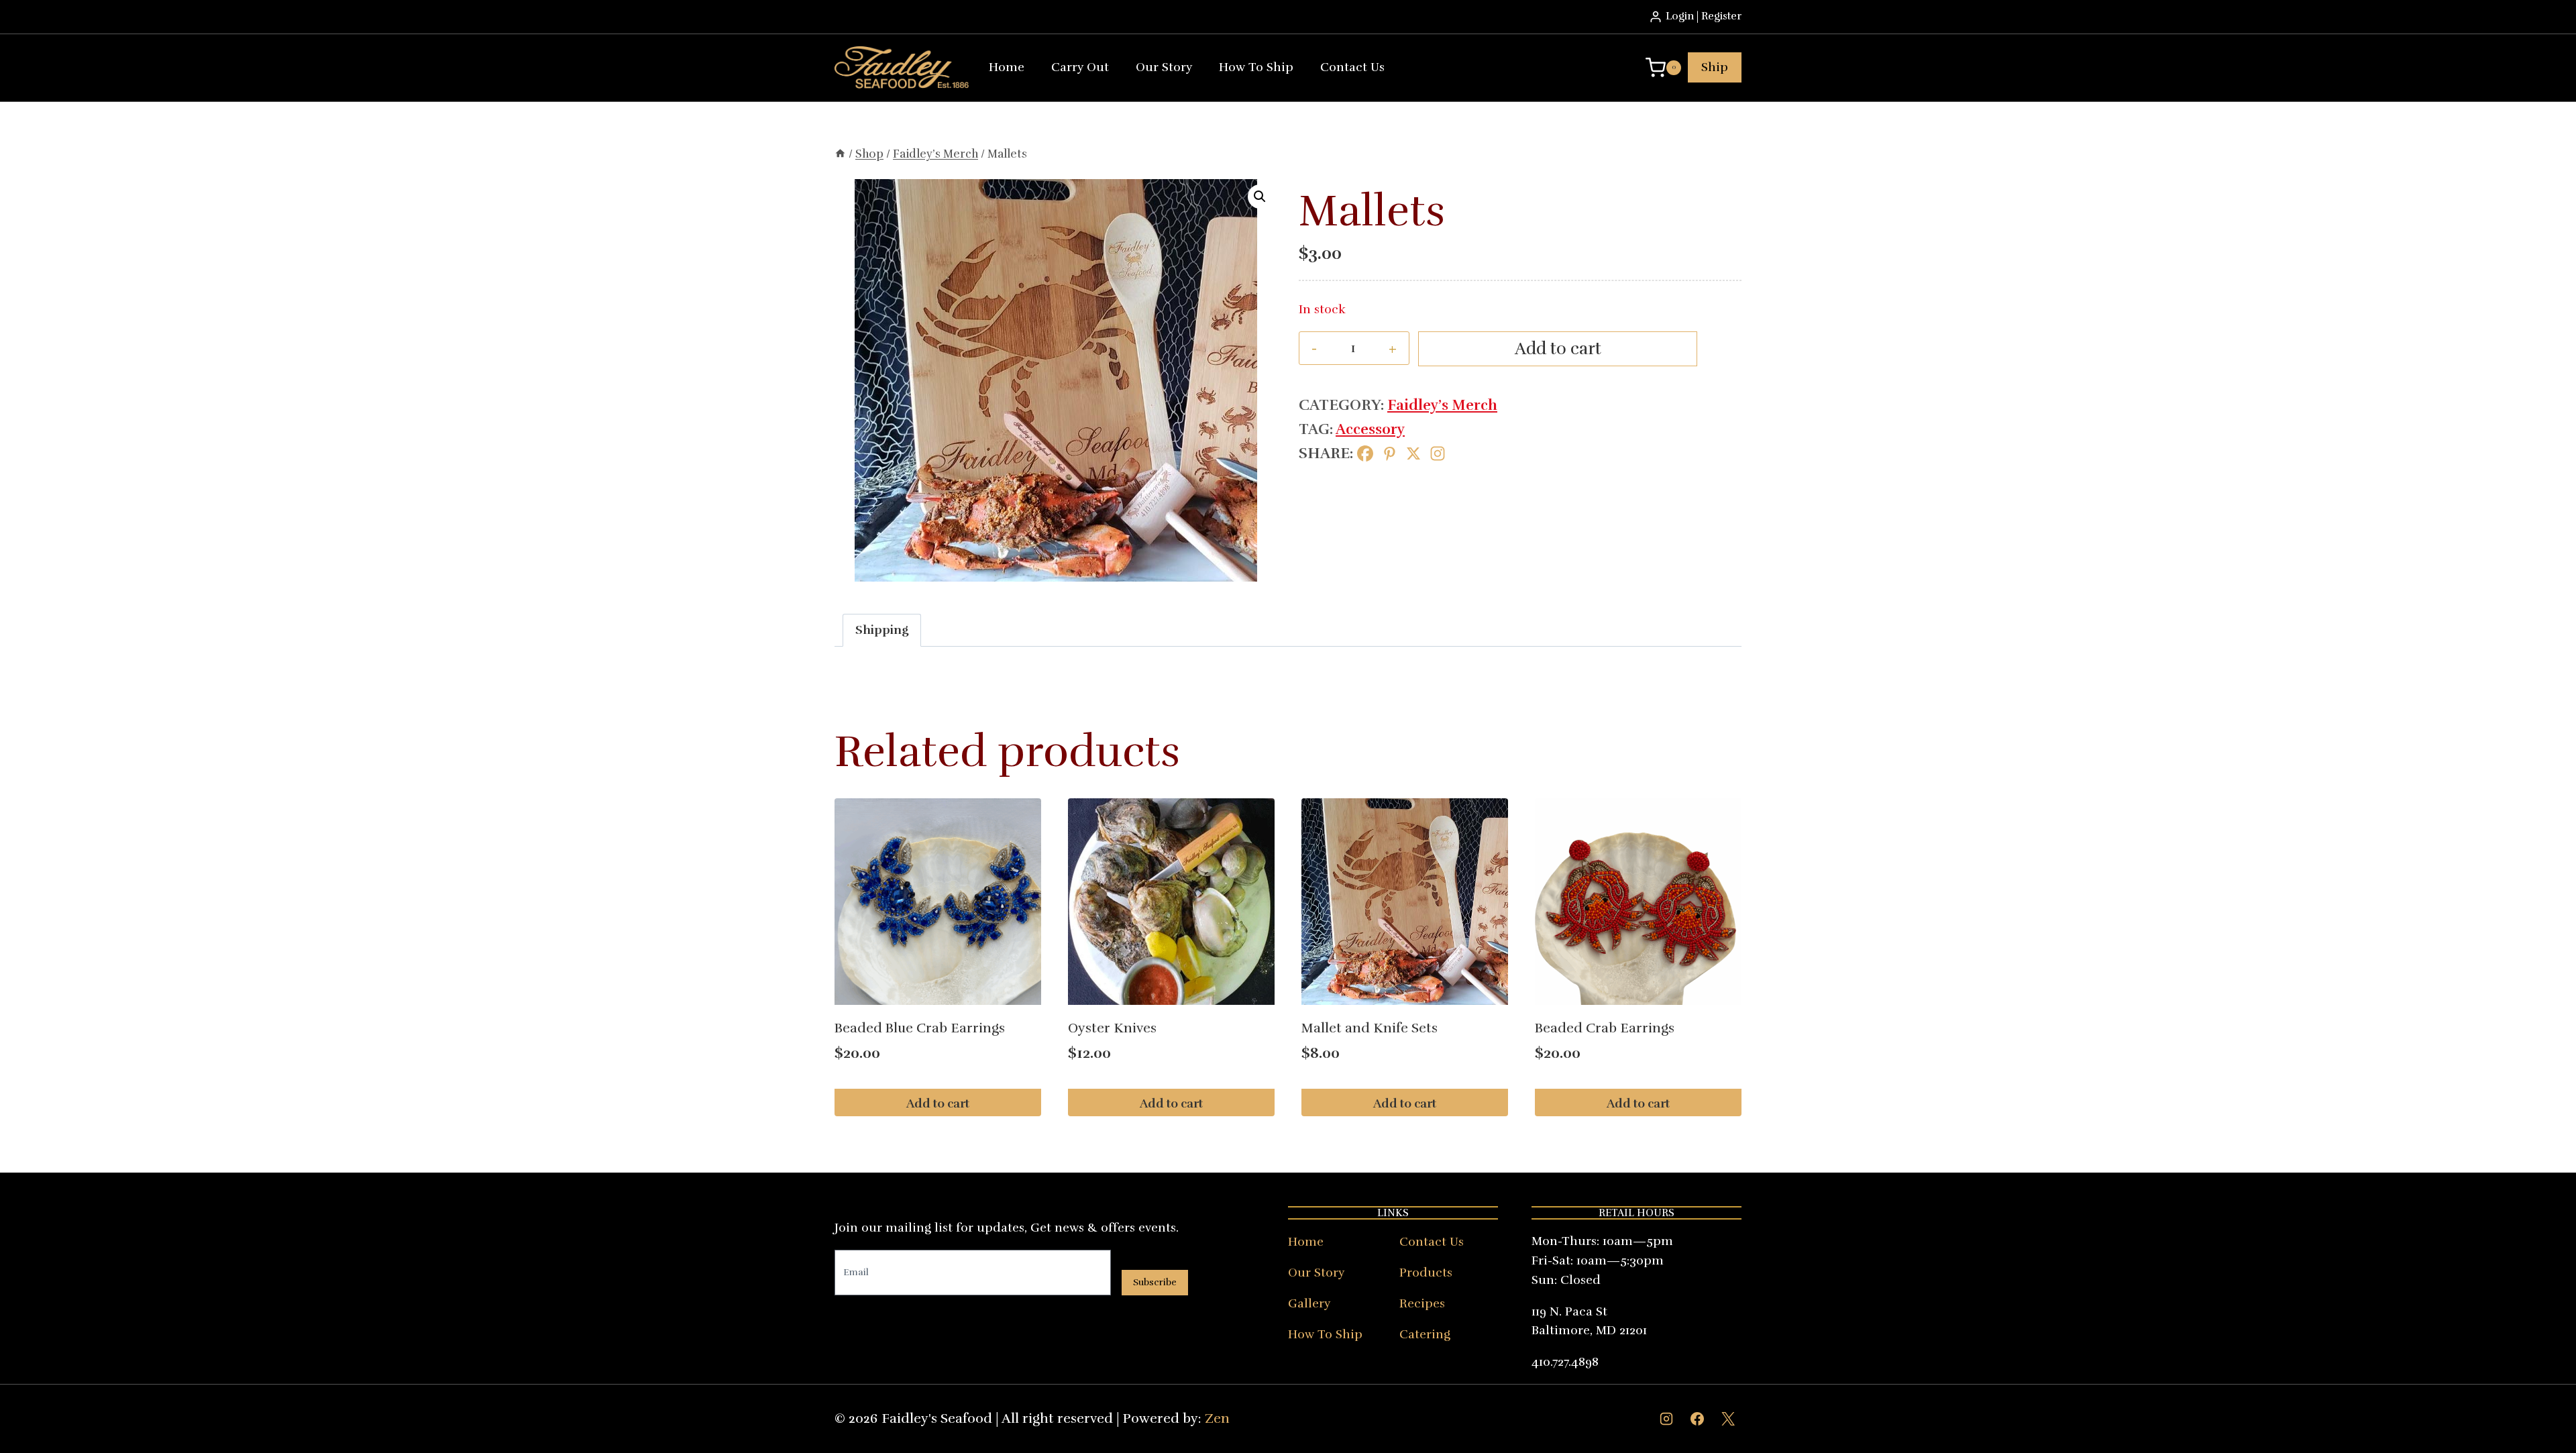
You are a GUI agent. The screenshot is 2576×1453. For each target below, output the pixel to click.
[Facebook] (1365, 453)
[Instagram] (1438, 453)
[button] (1260, 197)
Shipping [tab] (882, 630)
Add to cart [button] (938, 1104)
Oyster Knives (1112, 1028)
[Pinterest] (1389, 453)
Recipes (1422, 1303)
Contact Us (1352, 67)
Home (1007, 67)
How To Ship (1256, 67)
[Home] (840, 154)
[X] (1413, 453)
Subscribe (1155, 1282)
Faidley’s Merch (1442, 405)
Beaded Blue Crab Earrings (920, 1028)
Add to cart (1558, 348)
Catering (1425, 1334)
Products (1426, 1273)
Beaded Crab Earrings (1605, 1028)
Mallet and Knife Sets (1370, 1028)
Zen (1217, 1418)
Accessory (1370, 429)
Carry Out (1080, 67)
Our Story (1164, 67)
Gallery (1309, 1303)
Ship (1715, 67)
